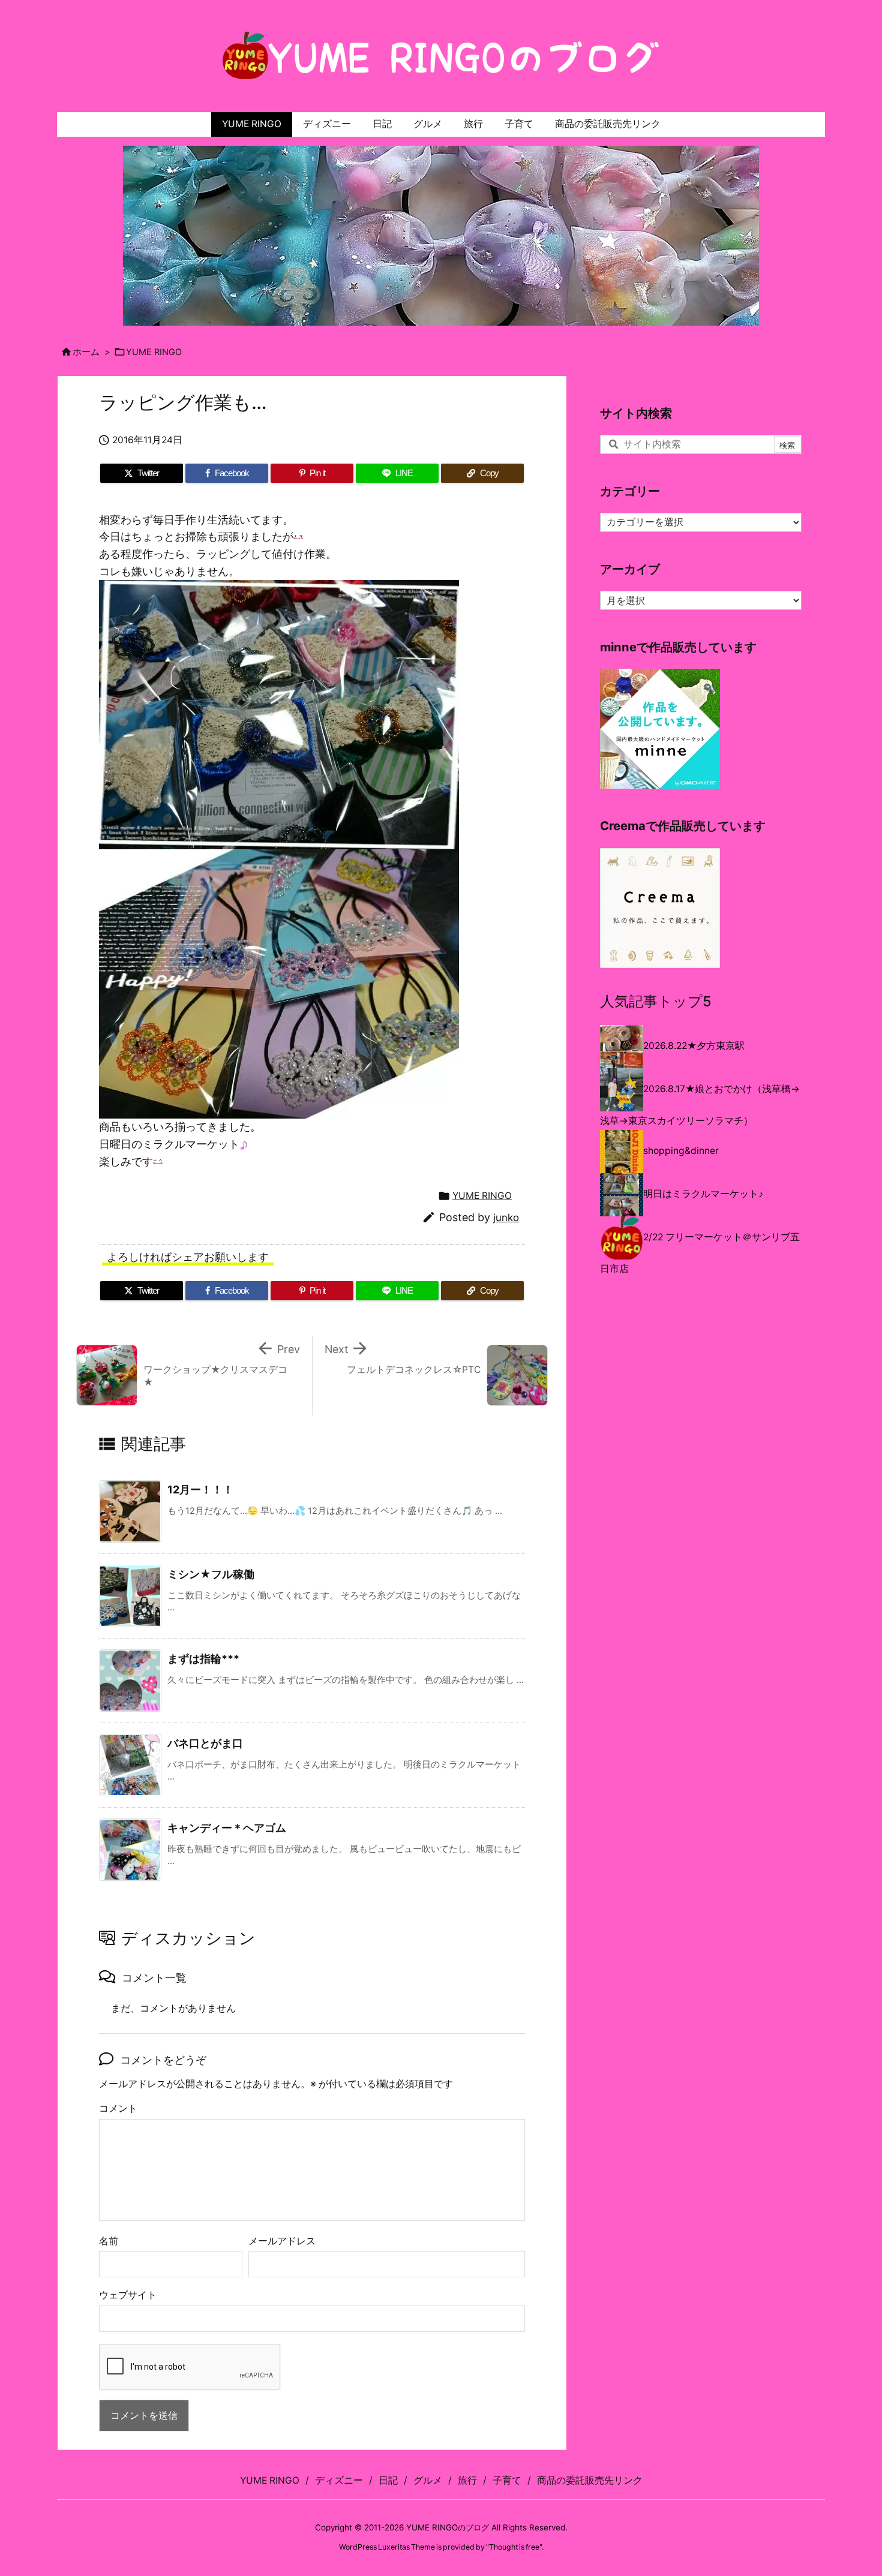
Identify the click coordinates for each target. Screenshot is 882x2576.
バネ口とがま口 (205, 1743)
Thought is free (514, 2547)
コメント (118, 2108)
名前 (109, 2241)
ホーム (86, 352)
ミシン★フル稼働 (211, 1574)
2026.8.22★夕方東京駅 (694, 1046)
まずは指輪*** (203, 1659)
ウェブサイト (128, 2295)
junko (506, 1218)
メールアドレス (282, 2241)
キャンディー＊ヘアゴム (227, 1828)
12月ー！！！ (200, 1490)
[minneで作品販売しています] (660, 728)
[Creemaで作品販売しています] (660, 907)
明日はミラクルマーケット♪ (703, 1194)
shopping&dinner (681, 1151)
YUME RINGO (154, 352)
